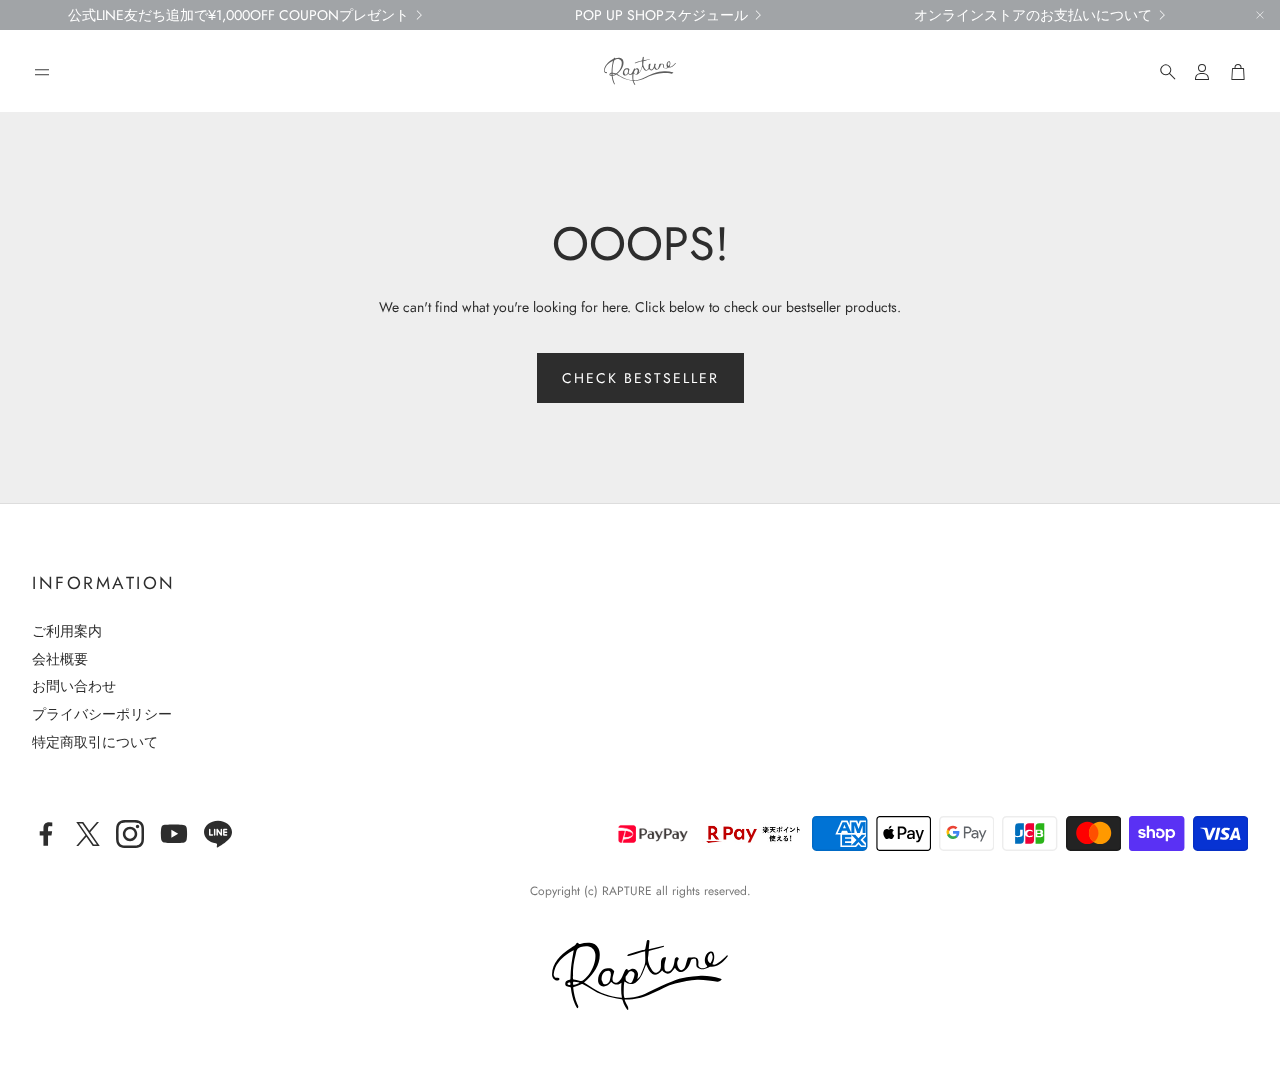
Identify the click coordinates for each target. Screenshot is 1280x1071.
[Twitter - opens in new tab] (88, 834)
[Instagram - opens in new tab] (130, 834)
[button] (42, 72)
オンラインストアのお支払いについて (1033, 15)
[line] (218, 834)
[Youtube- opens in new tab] (174, 834)
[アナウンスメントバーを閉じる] (1260, 15)
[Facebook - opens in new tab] (46, 834)
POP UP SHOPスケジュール (661, 15)
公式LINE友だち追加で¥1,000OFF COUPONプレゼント (238, 15)
